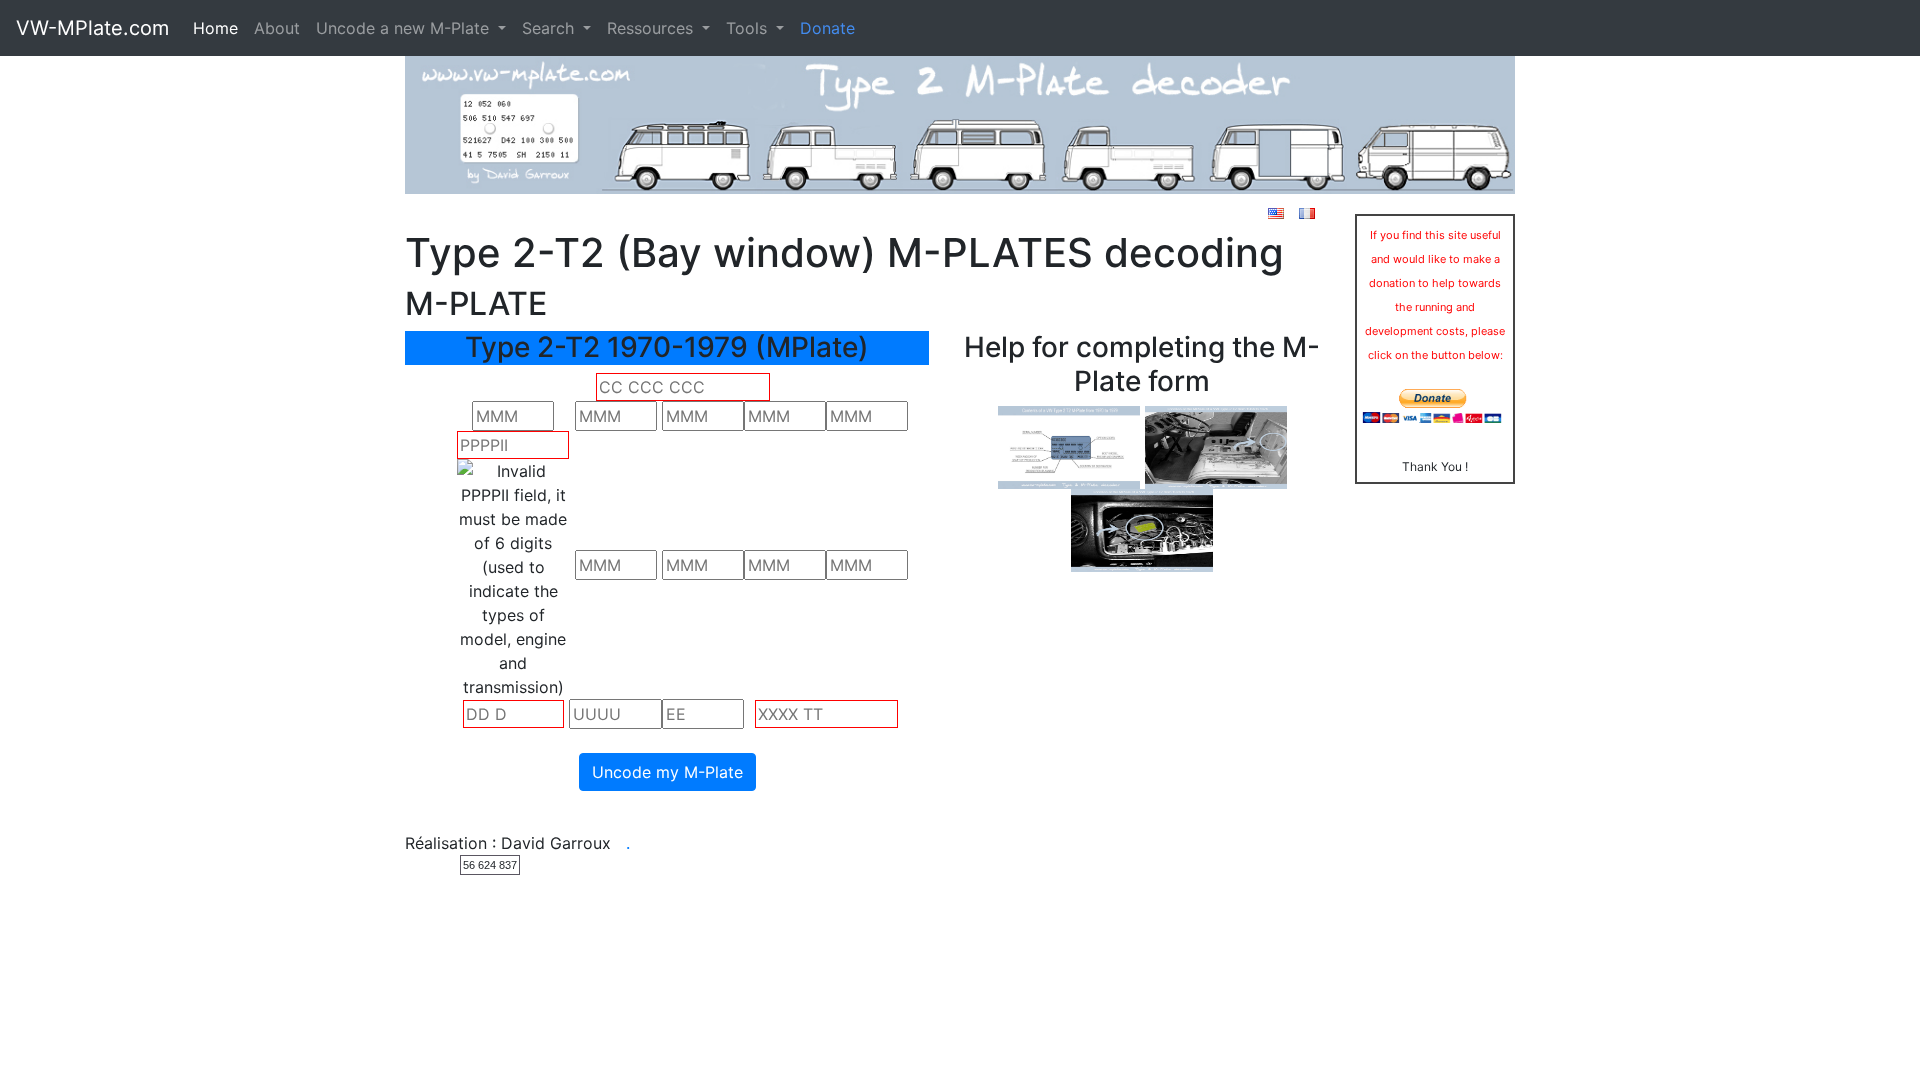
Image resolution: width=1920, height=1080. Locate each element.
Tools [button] (749, 28)
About (277, 28)
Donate (827, 28)
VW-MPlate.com (92, 28)
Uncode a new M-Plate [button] (405, 28)
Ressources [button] (652, 28)
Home (215, 28)
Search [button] (550, 28)
